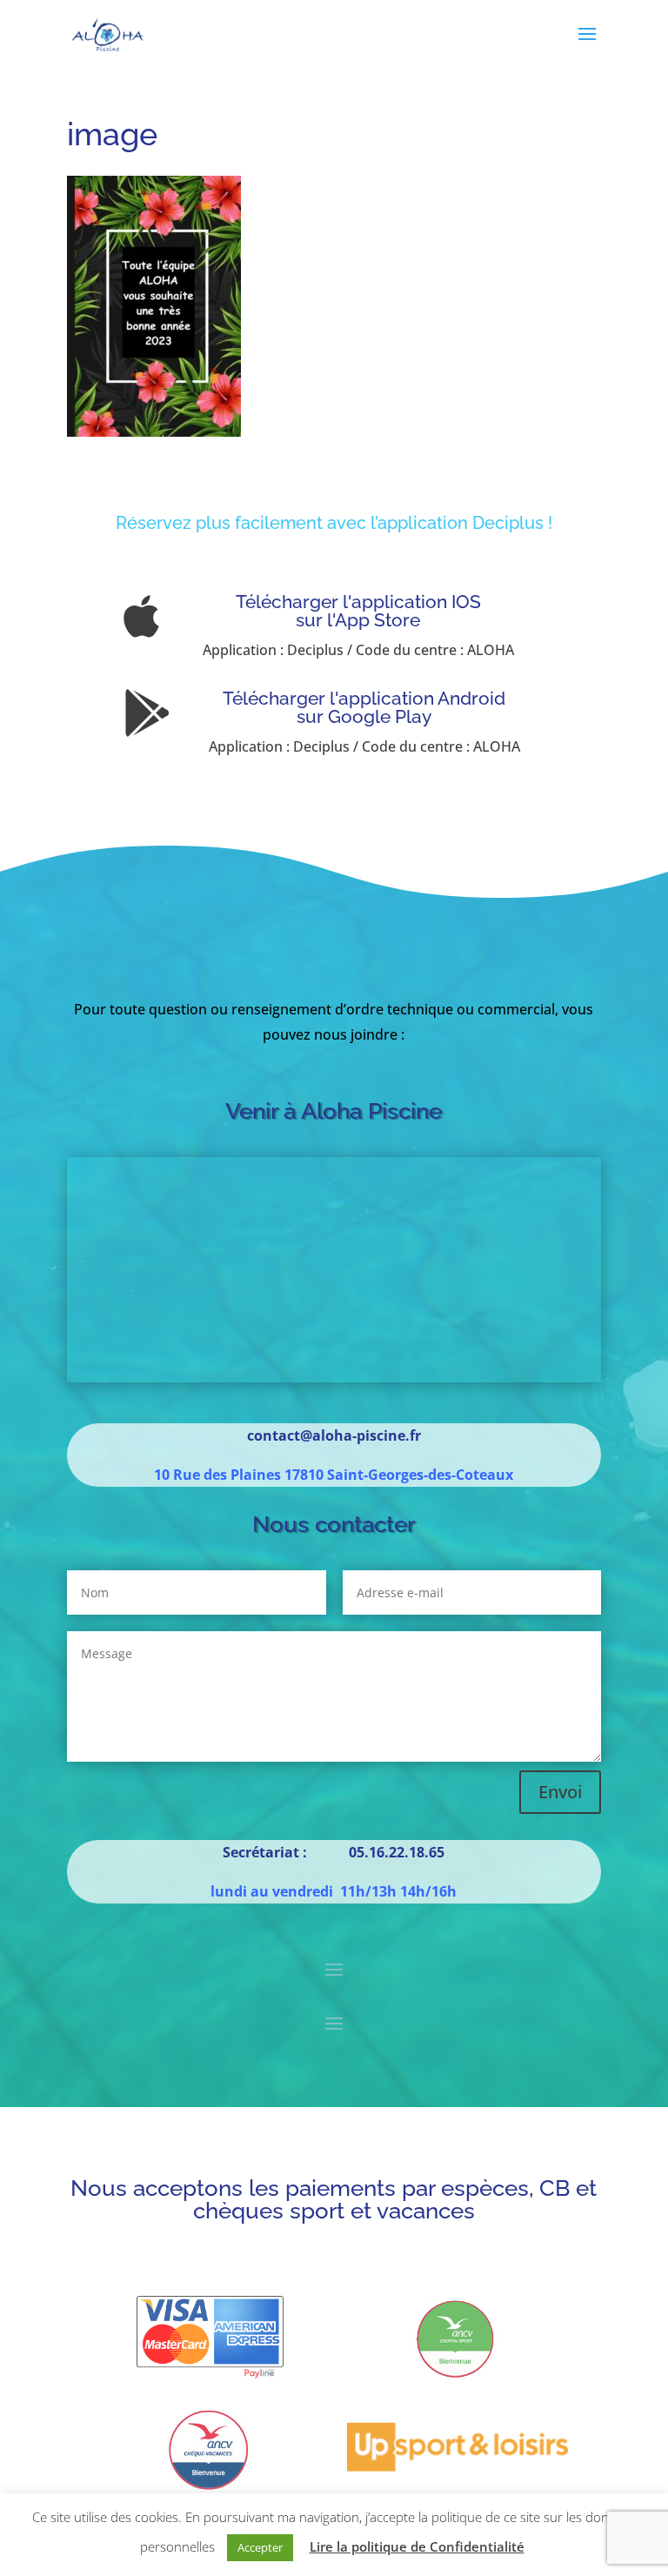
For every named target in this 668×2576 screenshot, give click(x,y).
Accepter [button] (260, 2547)
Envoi (560, 1792)
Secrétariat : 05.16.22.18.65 (334, 1852)
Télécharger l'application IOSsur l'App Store (358, 611)
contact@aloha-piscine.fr (334, 1435)
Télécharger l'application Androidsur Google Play (364, 707)
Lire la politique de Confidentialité (417, 2546)
